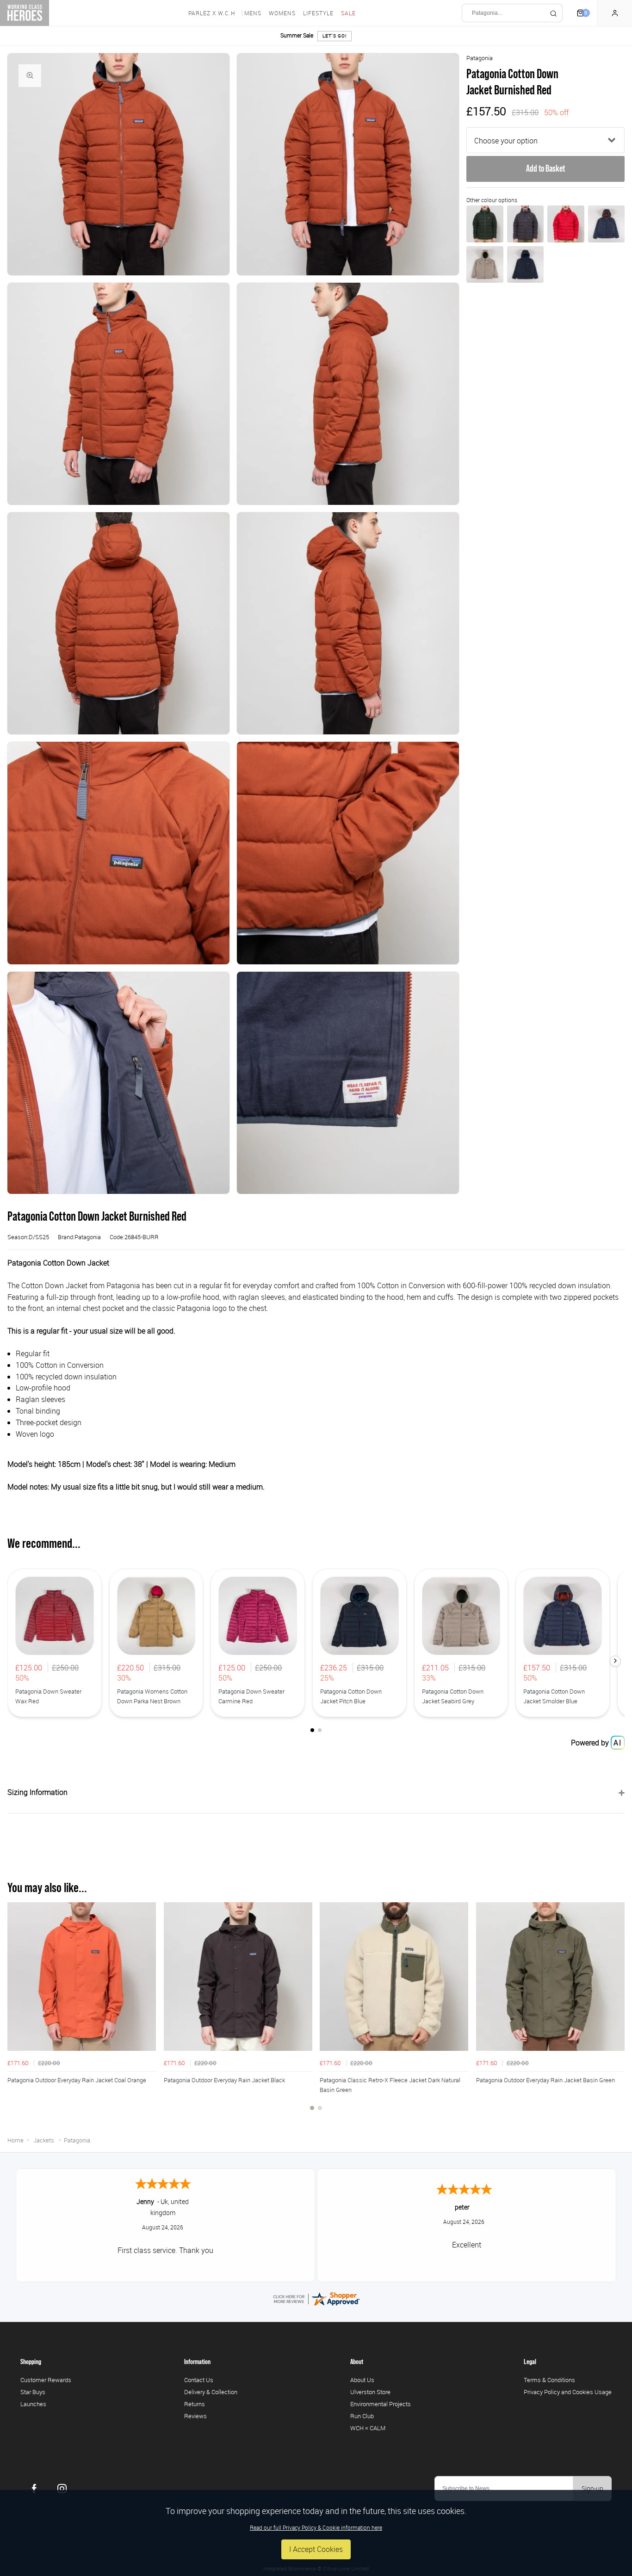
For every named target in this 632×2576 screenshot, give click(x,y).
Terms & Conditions (549, 2380)
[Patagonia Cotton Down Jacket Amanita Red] (566, 224)
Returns (195, 2404)
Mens (253, 13)
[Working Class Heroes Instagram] (62, 2489)
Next (616, 2011)
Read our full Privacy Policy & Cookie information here (316, 2527)
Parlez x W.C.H (212, 13)
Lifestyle (318, 13)
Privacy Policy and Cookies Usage (568, 2392)
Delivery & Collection (211, 2392)
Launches (33, 2404)
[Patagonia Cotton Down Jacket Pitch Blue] (525, 264)
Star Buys (33, 2392)
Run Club (362, 2416)
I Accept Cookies (316, 2549)
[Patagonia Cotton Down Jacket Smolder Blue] (606, 224)
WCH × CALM (368, 2428)
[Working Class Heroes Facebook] (34, 2489)
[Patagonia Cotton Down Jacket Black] (525, 224)
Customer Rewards (46, 2380)
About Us (362, 2380)
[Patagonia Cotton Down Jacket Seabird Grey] (485, 264)
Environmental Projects (381, 2404)
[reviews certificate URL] (316, 2298)
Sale (348, 13)
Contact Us (199, 2380)
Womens (282, 13)
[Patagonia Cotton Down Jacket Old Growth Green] (485, 224)
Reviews (195, 2416)
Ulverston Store (370, 2392)
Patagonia (480, 58)
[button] (615, 1661)
